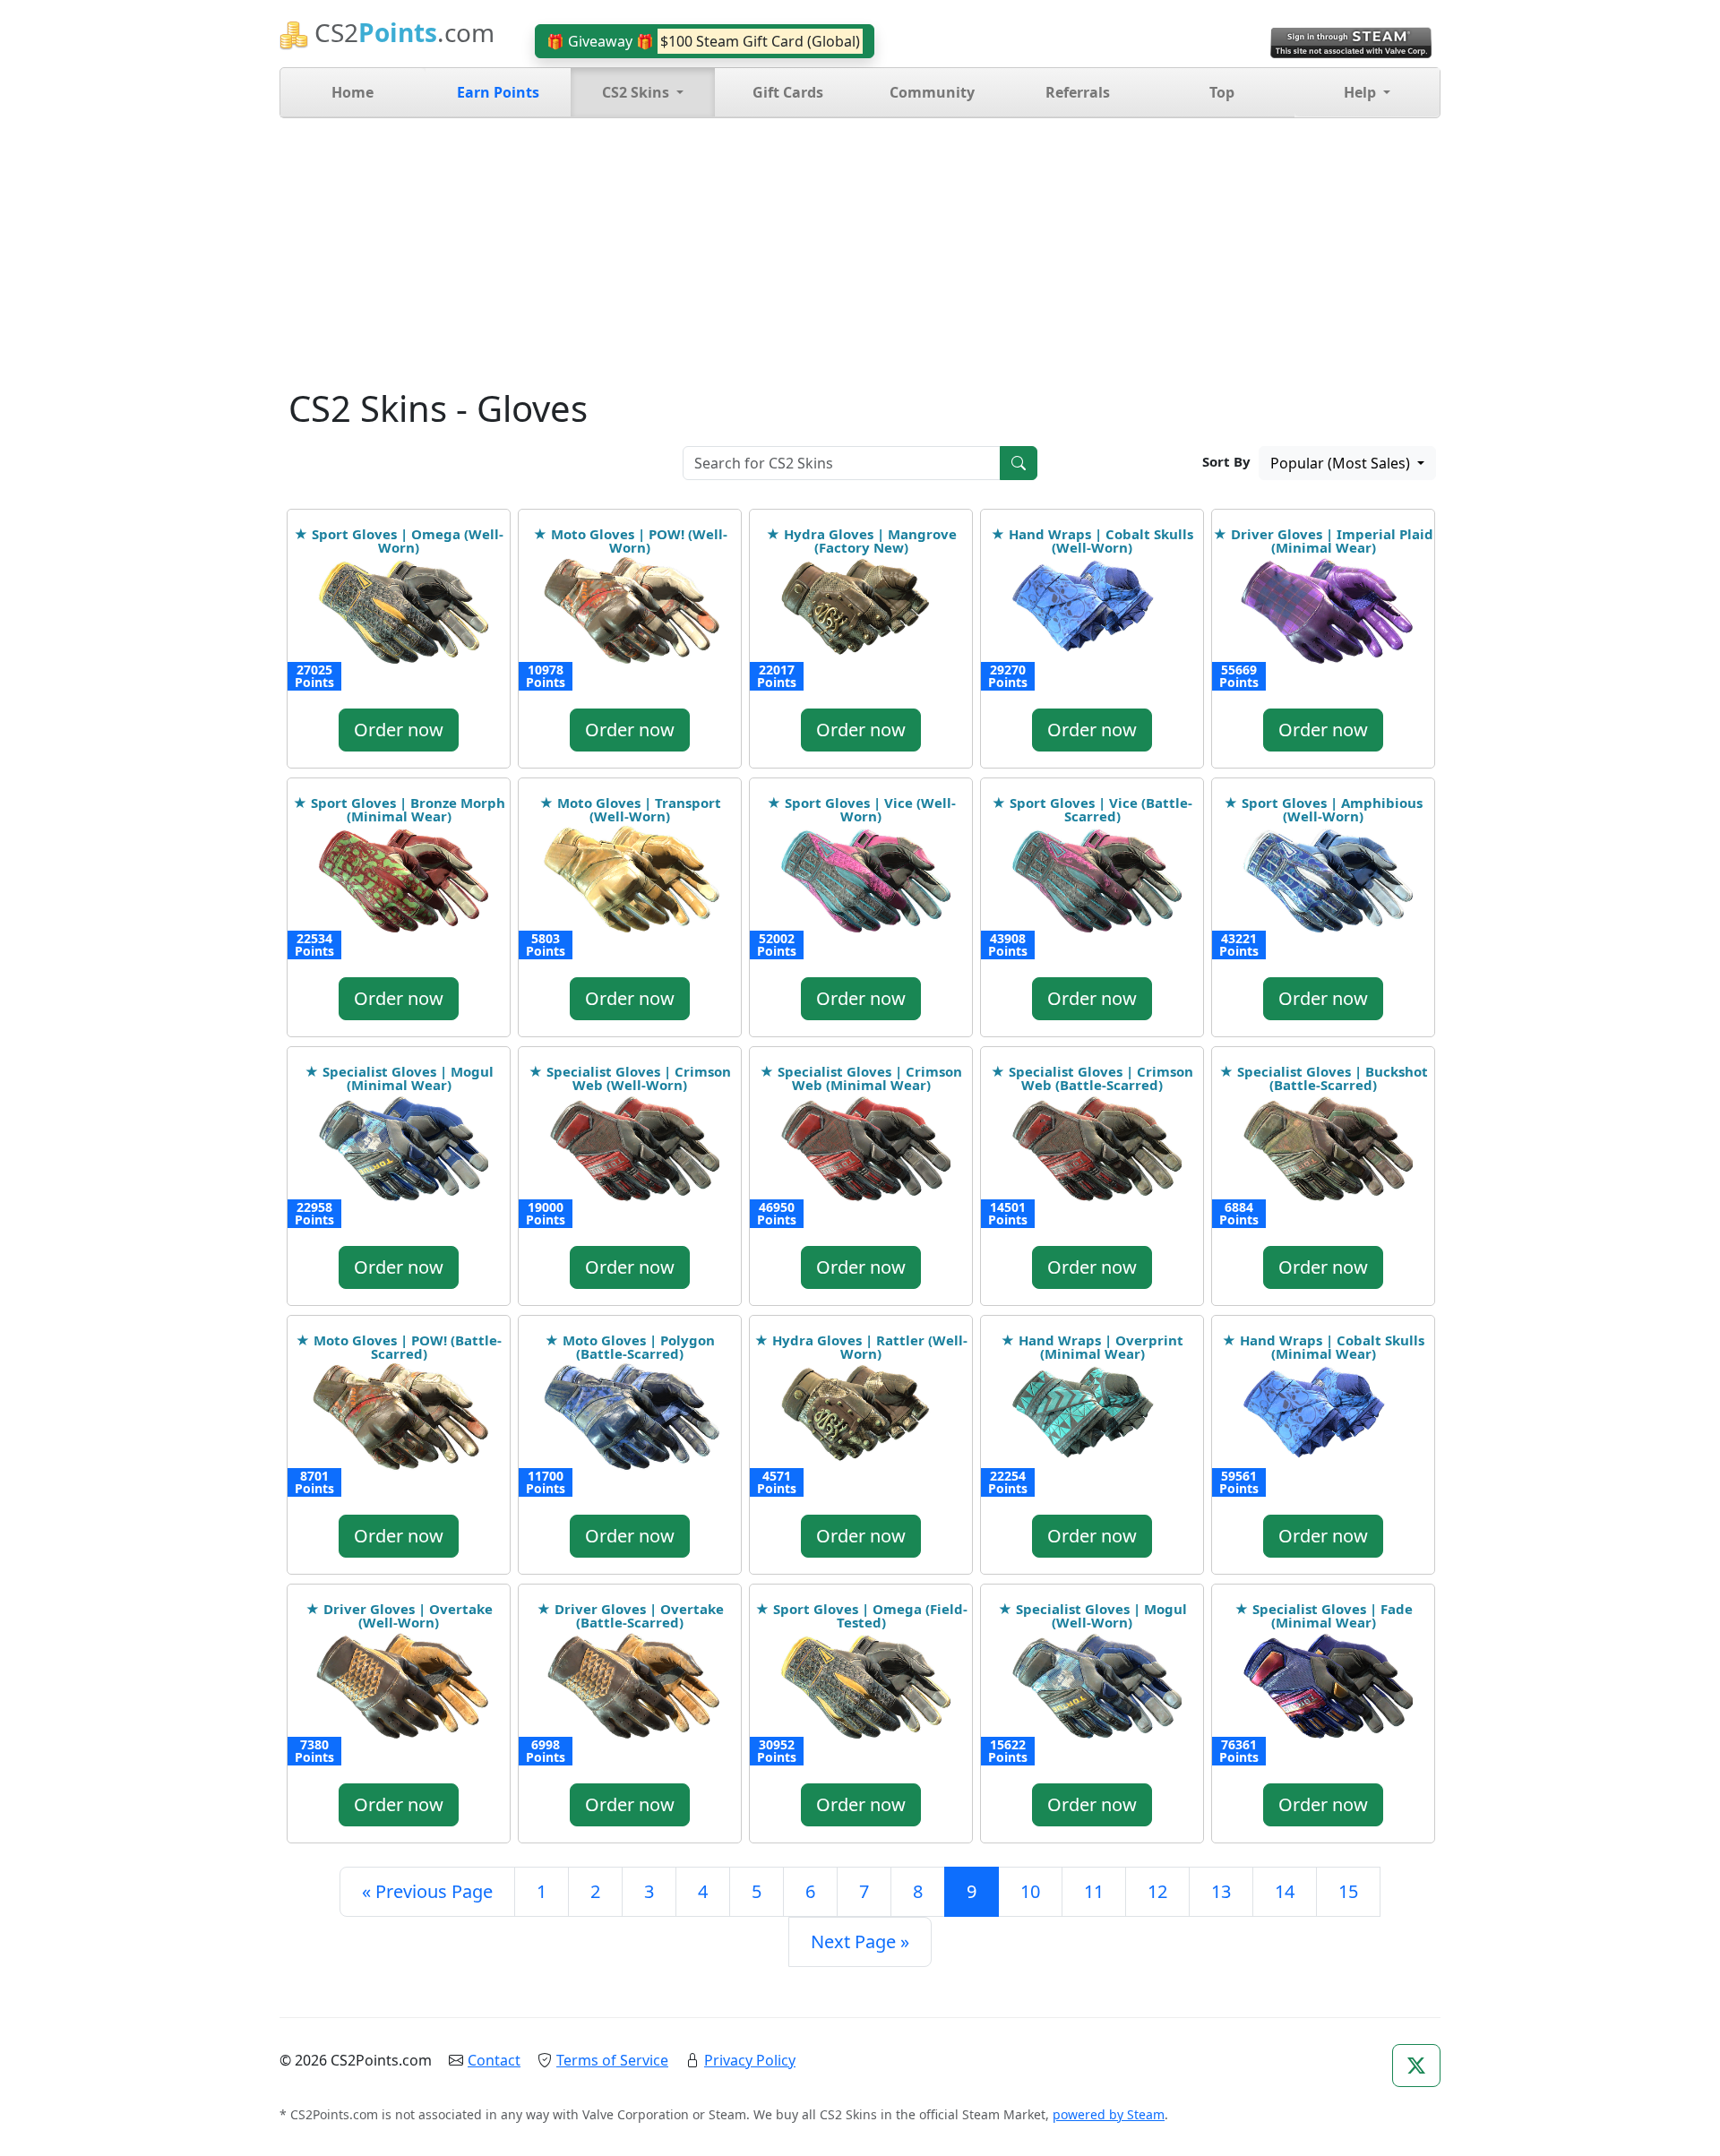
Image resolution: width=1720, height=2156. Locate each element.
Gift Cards (788, 92)
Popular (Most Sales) (1342, 463)
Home (353, 92)
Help (1362, 92)
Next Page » (860, 1941)
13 (1221, 1891)
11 (1094, 1891)
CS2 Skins (637, 92)
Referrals (1078, 92)
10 (1030, 1891)
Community (932, 92)
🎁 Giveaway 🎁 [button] (703, 41)
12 (1157, 1891)
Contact (494, 2060)
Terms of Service (612, 2060)
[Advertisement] (860, 253)
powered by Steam (1109, 2114)
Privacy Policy (750, 2060)
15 (1348, 1891)
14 (1285, 1891)
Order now (399, 730)
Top (1222, 92)
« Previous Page (427, 1891)
